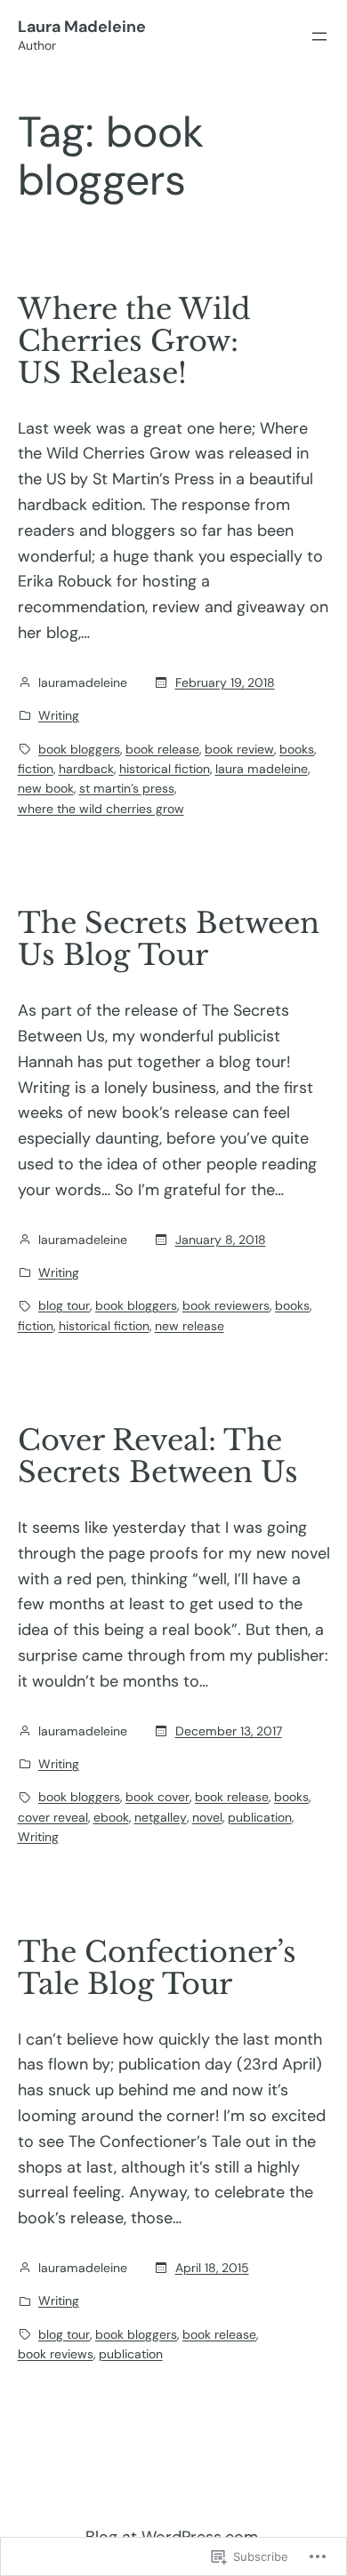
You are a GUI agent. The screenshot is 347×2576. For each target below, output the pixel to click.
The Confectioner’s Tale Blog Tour (157, 1968)
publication (260, 1817)
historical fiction (165, 769)
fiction (36, 769)
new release (190, 1326)
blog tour (64, 1305)
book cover (157, 1797)
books (297, 749)
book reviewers (226, 1305)
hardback (86, 769)
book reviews (56, 2354)
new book (46, 788)
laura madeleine (262, 769)
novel (207, 1817)
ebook (111, 1817)
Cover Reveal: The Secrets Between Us (158, 1456)
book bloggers (79, 749)
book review (239, 749)
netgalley (161, 1817)
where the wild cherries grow (101, 809)
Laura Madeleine (82, 27)
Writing (59, 715)
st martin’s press (127, 788)
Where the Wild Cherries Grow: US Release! (134, 341)
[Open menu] (319, 36)
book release (162, 749)
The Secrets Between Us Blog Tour (169, 939)
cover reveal (53, 1817)
